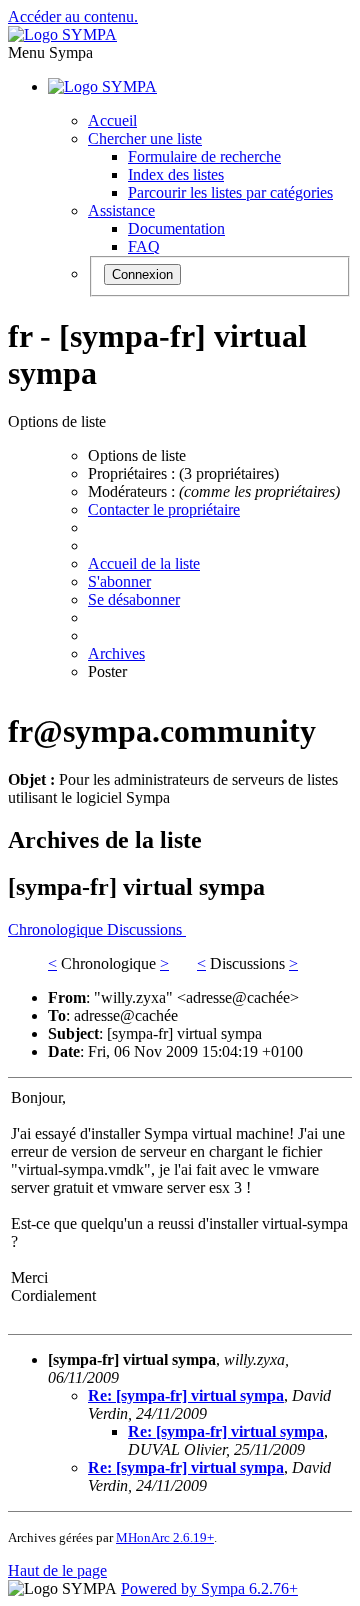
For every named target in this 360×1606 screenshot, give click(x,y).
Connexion (142, 274)
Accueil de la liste (144, 563)
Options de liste (137, 455)
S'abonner (119, 581)
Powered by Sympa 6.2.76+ (209, 1588)
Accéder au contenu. (73, 16)
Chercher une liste (145, 138)
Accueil (112, 120)
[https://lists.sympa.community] (62, 34)
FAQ (144, 246)
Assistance (121, 210)
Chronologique (57, 929)
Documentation (176, 228)
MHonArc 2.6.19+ (165, 1537)
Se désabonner (134, 599)
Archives (116, 653)
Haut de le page (57, 1570)
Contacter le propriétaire (164, 509)
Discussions (146, 929)
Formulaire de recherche (204, 156)
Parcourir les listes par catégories (230, 192)
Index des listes (176, 174)
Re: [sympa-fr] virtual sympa (186, 1395)
